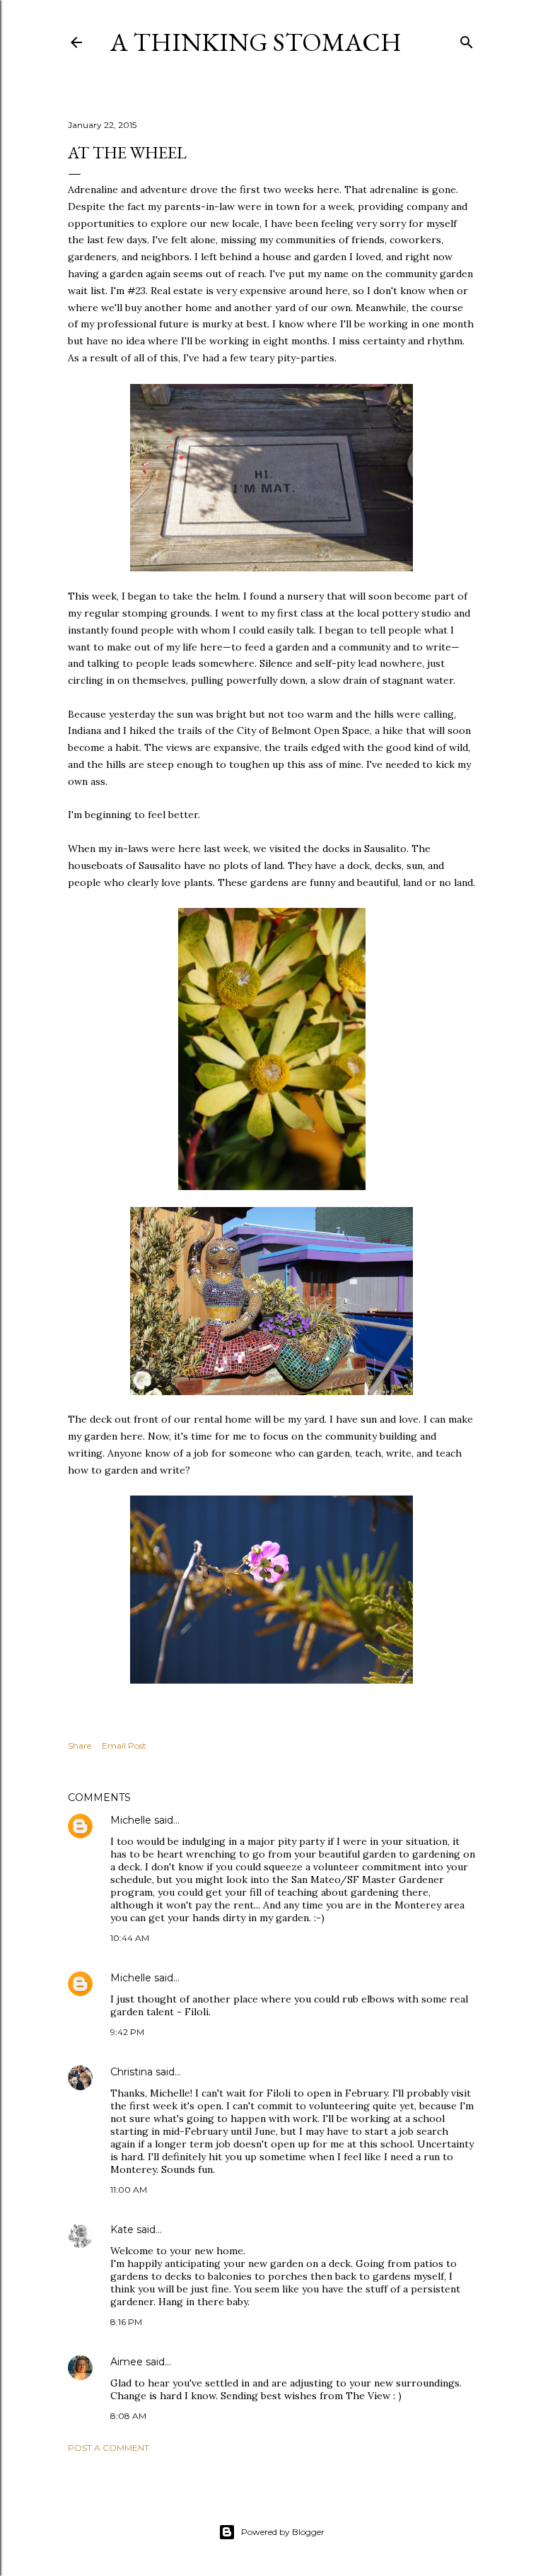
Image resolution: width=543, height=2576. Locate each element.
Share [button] (80, 1745)
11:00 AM (129, 2190)
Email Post (124, 1745)
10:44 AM (130, 1938)
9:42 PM (127, 2032)
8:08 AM (128, 2416)
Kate (122, 2230)
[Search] (467, 39)
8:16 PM (126, 2322)
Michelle (131, 1820)
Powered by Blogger (283, 2532)
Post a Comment (109, 2448)
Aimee (127, 2362)
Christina (132, 2072)
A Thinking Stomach (256, 42)
